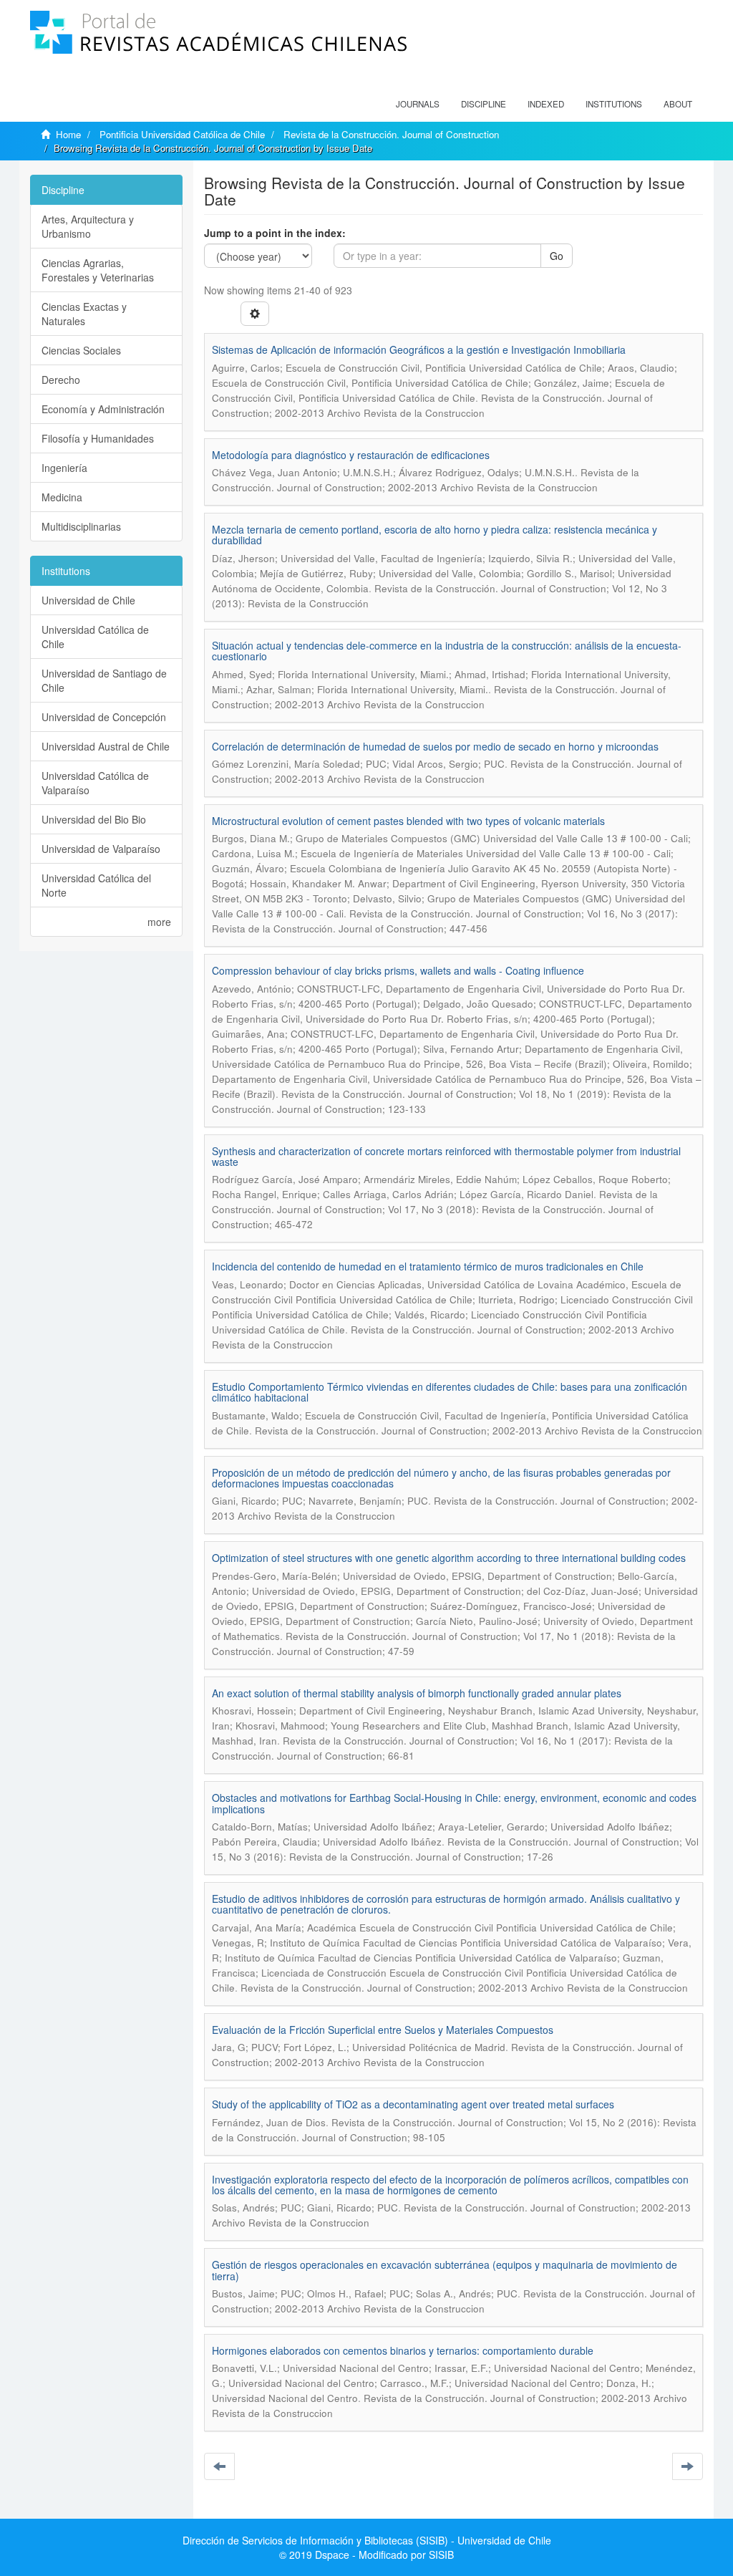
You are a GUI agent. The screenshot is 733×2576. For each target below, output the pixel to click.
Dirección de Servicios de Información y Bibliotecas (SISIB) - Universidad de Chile (367, 2540)
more (159, 922)
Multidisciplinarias (81, 526)
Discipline (484, 104)
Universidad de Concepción (104, 717)
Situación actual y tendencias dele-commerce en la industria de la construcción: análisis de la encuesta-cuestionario (447, 651)
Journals (418, 104)
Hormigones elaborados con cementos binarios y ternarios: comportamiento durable (403, 2350)
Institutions (614, 104)
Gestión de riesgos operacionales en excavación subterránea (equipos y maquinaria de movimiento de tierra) (445, 2270)
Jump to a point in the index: (275, 233)
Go (557, 256)
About (678, 104)
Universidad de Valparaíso (101, 849)
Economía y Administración (103, 409)
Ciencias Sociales (81, 350)
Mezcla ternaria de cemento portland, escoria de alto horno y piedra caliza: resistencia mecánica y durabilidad (435, 535)
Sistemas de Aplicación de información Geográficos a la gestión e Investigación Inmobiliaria (419, 349)
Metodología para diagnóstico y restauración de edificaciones (351, 455)
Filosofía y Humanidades (98, 438)
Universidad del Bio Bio (94, 819)
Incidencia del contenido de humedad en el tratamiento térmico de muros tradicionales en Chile (428, 1266)
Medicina (62, 497)
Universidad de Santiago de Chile (104, 680)
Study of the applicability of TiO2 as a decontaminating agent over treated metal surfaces (413, 2104)
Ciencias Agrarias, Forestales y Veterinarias (98, 270)
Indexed (546, 104)
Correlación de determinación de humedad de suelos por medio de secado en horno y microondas (435, 746)
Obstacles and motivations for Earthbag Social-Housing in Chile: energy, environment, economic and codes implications (454, 1803)
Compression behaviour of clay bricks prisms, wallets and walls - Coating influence (398, 970)
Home (68, 134)
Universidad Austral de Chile (106, 746)
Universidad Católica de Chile (95, 637)
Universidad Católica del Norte (96, 885)
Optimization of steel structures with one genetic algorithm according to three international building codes (449, 1558)
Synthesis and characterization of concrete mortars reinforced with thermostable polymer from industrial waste (446, 1156)
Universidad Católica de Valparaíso (95, 783)
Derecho (61, 380)
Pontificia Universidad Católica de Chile (182, 134)
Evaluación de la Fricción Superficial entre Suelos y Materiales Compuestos (383, 2030)
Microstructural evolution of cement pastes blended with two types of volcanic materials (408, 821)
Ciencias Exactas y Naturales (84, 314)
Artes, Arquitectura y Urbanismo (88, 226)
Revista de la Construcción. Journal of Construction (391, 134)
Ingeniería (64, 468)
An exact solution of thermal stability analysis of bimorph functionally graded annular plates (417, 1693)
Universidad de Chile (88, 600)
